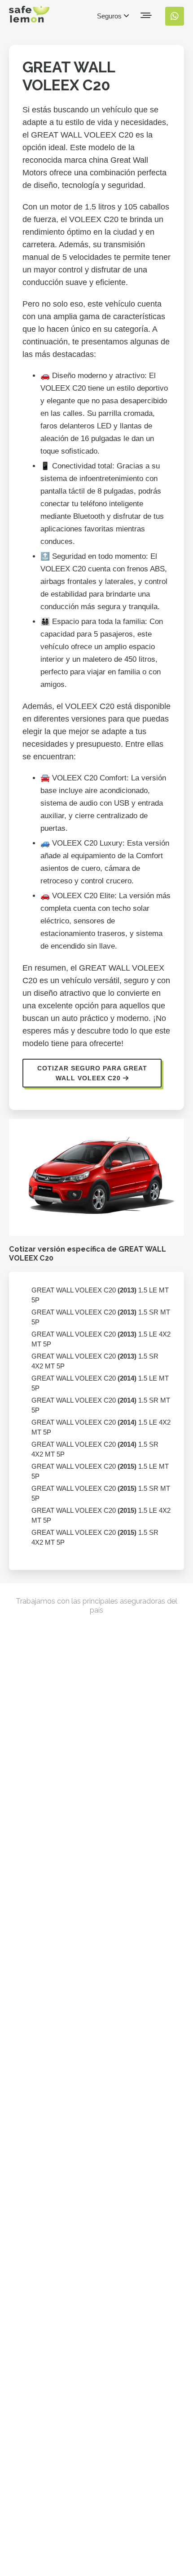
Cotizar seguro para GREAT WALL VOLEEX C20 (92, 1073)
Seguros (110, 16)
